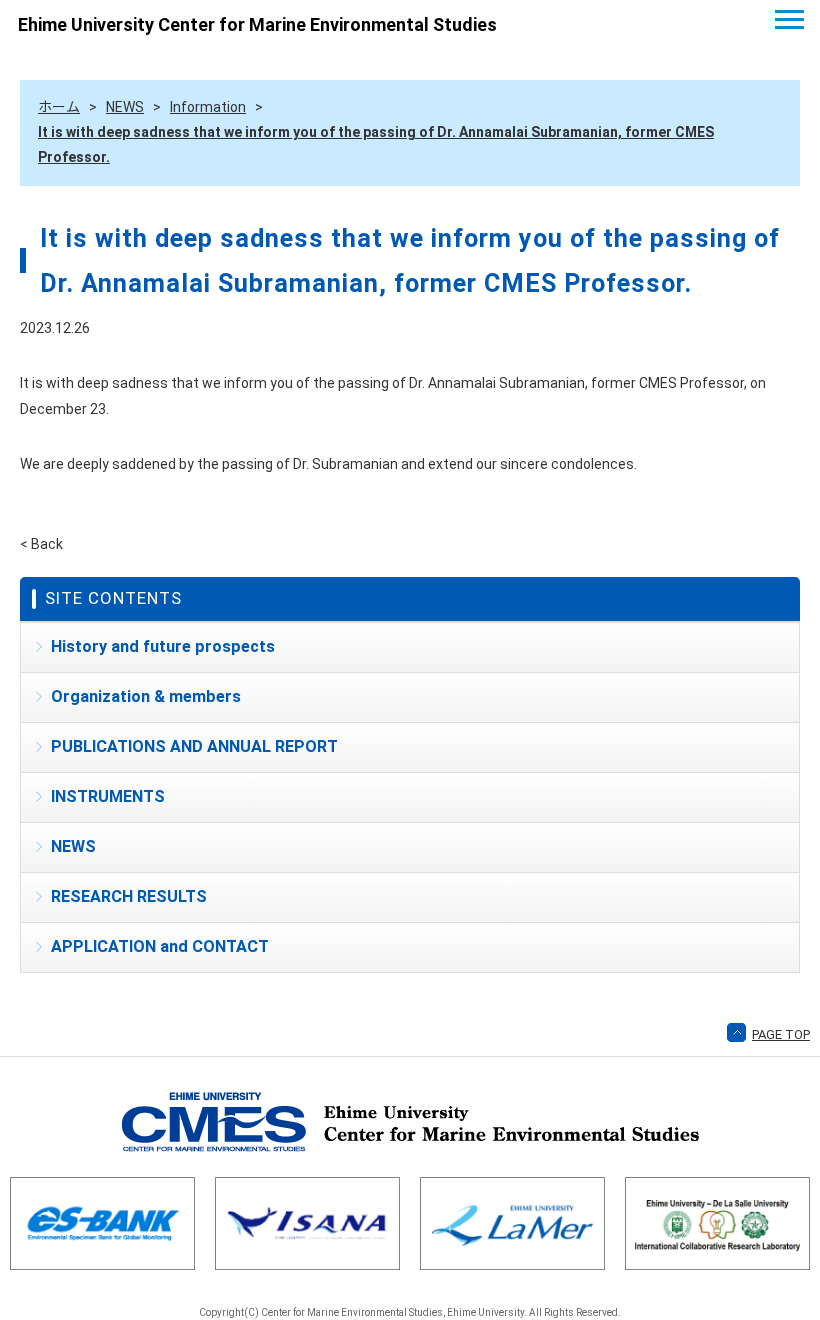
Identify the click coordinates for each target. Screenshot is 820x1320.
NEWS (73, 846)
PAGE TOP (781, 1034)
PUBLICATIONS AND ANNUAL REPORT (194, 746)
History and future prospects (163, 646)
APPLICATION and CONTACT (160, 946)
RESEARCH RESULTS (129, 896)
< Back (41, 544)
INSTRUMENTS (108, 796)
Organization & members (146, 696)
